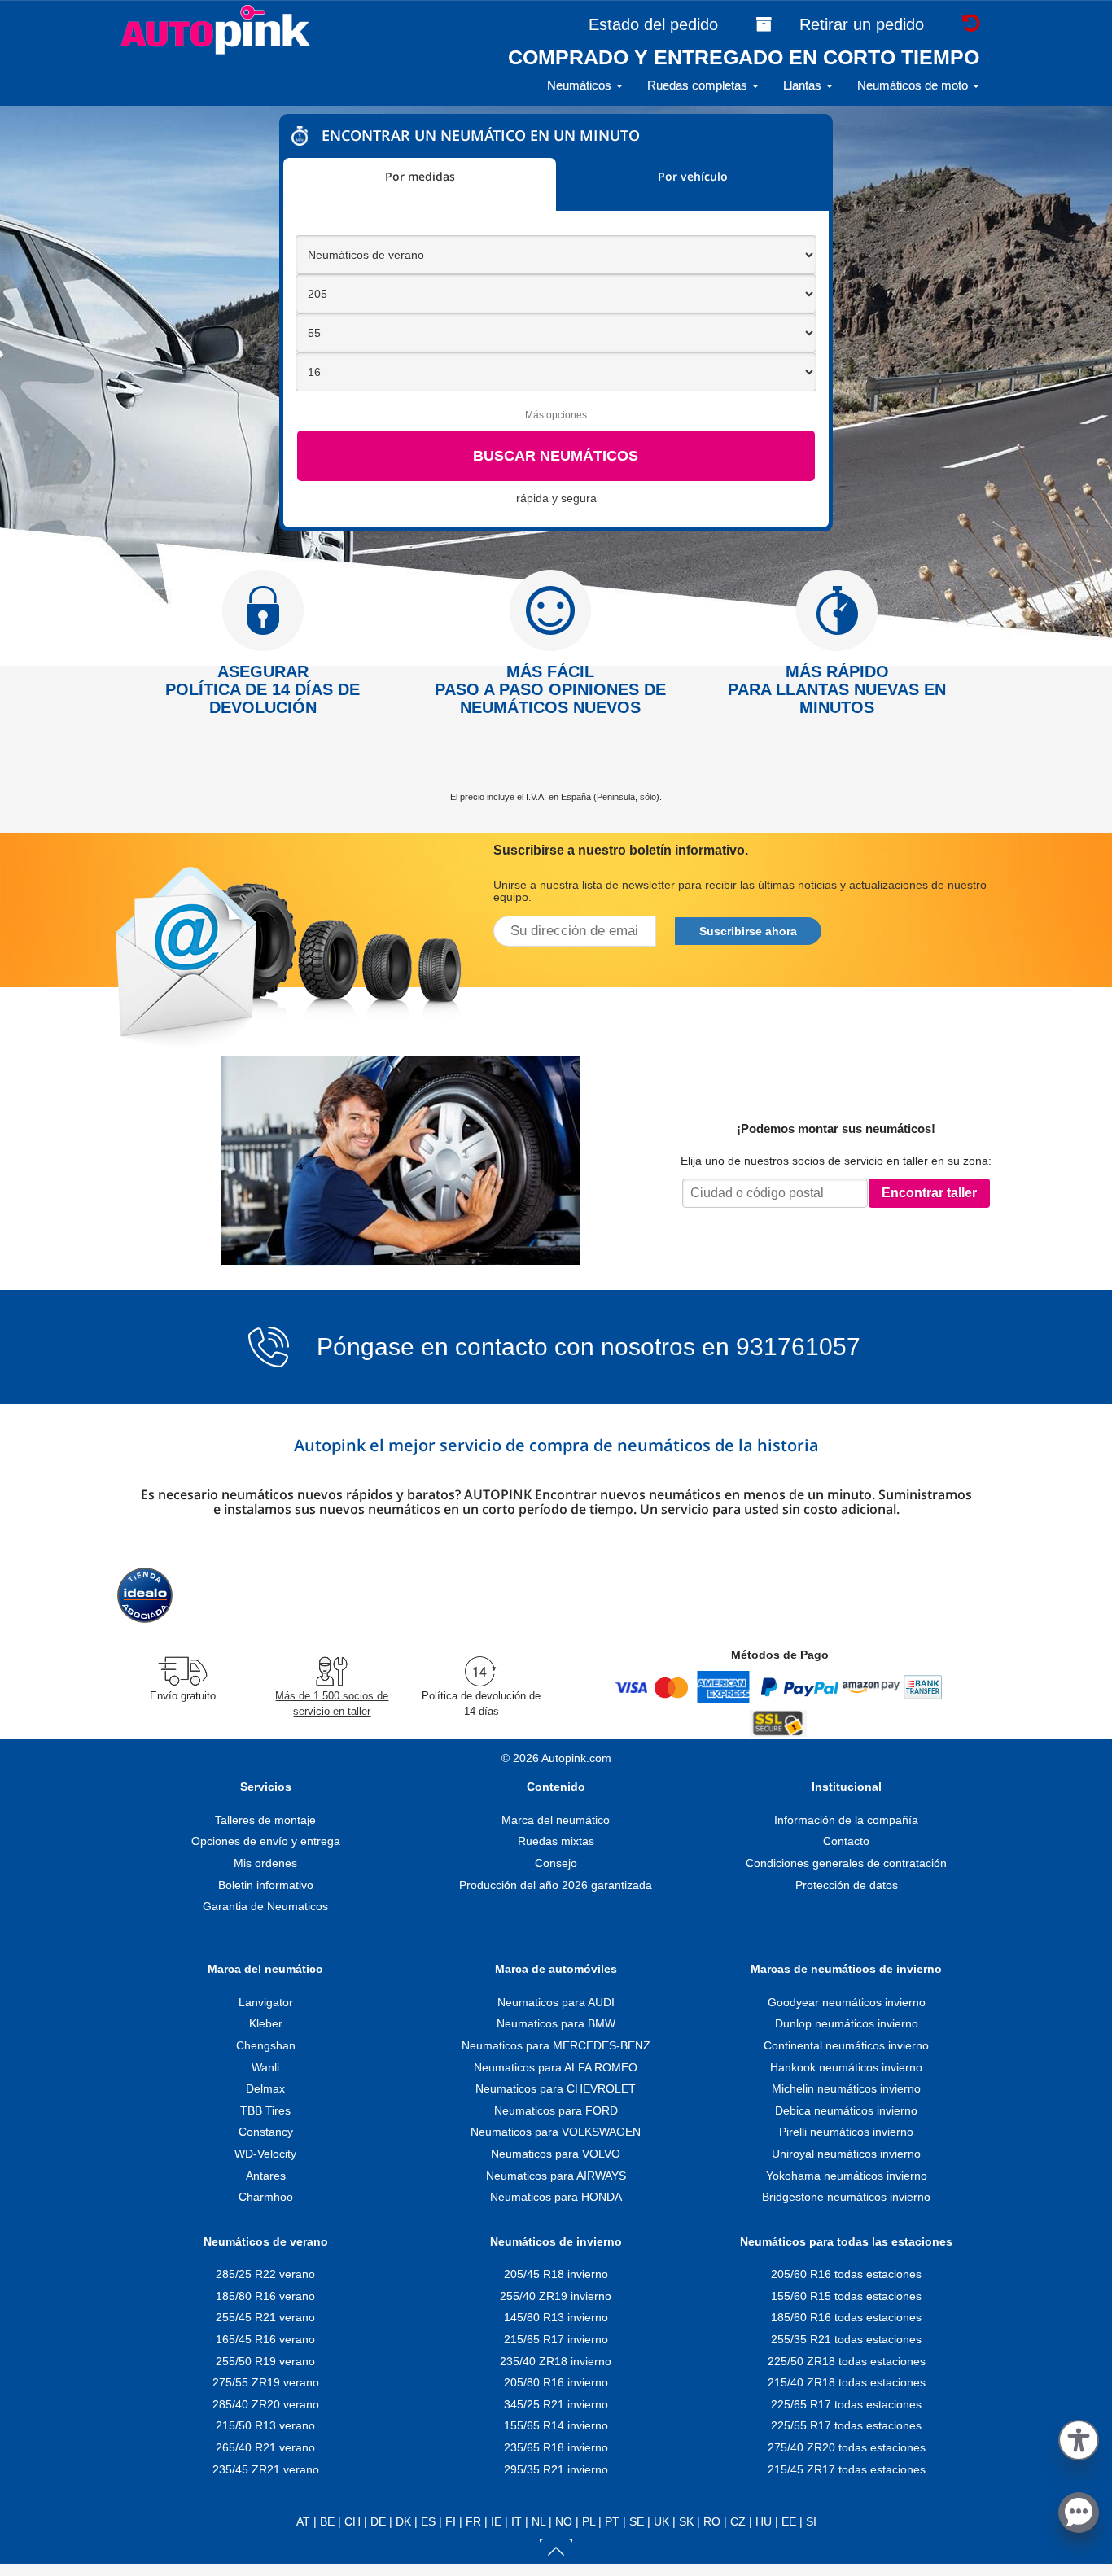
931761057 (798, 1347)
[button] (1079, 2437)
